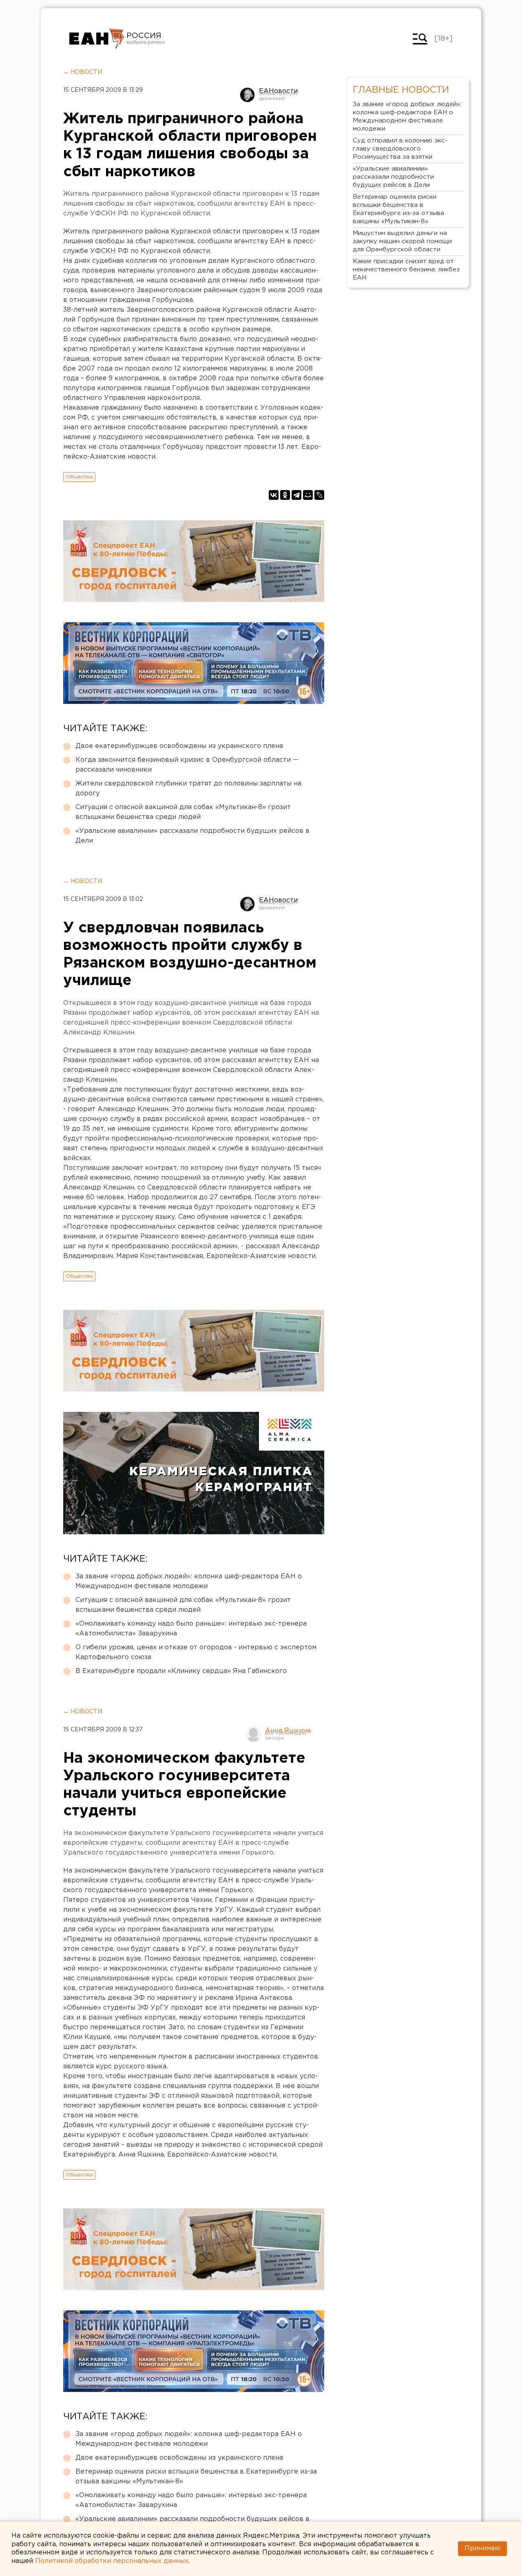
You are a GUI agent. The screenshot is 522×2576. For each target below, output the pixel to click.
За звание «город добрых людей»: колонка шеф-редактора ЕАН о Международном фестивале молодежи (189, 1581)
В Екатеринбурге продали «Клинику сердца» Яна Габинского (181, 1671)
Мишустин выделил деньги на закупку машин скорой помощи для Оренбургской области (402, 241)
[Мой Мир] (308, 495)
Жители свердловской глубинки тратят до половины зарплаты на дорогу (188, 789)
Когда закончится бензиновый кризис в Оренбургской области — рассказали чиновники (187, 765)
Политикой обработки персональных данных (112, 2561)
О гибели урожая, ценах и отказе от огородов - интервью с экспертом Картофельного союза (196, 1652)
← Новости (83, 72)
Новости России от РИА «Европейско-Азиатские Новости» (97, 39)
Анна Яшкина (288, 1731)
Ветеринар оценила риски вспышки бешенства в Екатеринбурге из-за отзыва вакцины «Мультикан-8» (196, 2477)
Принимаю (482, 2548)
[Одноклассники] (285, 495)
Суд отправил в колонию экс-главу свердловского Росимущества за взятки (400, 149)
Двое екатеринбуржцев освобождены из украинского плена (179, 746)
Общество (79, 477)
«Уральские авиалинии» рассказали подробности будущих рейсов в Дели (192, 836)
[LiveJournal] (319, 495)
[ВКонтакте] (274, 495)
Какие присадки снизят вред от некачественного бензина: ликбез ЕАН (406, 270)
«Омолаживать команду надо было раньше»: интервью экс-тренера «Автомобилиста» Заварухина (191, 1629)
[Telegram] (296, 495)
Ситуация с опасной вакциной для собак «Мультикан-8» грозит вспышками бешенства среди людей (183, 812)
